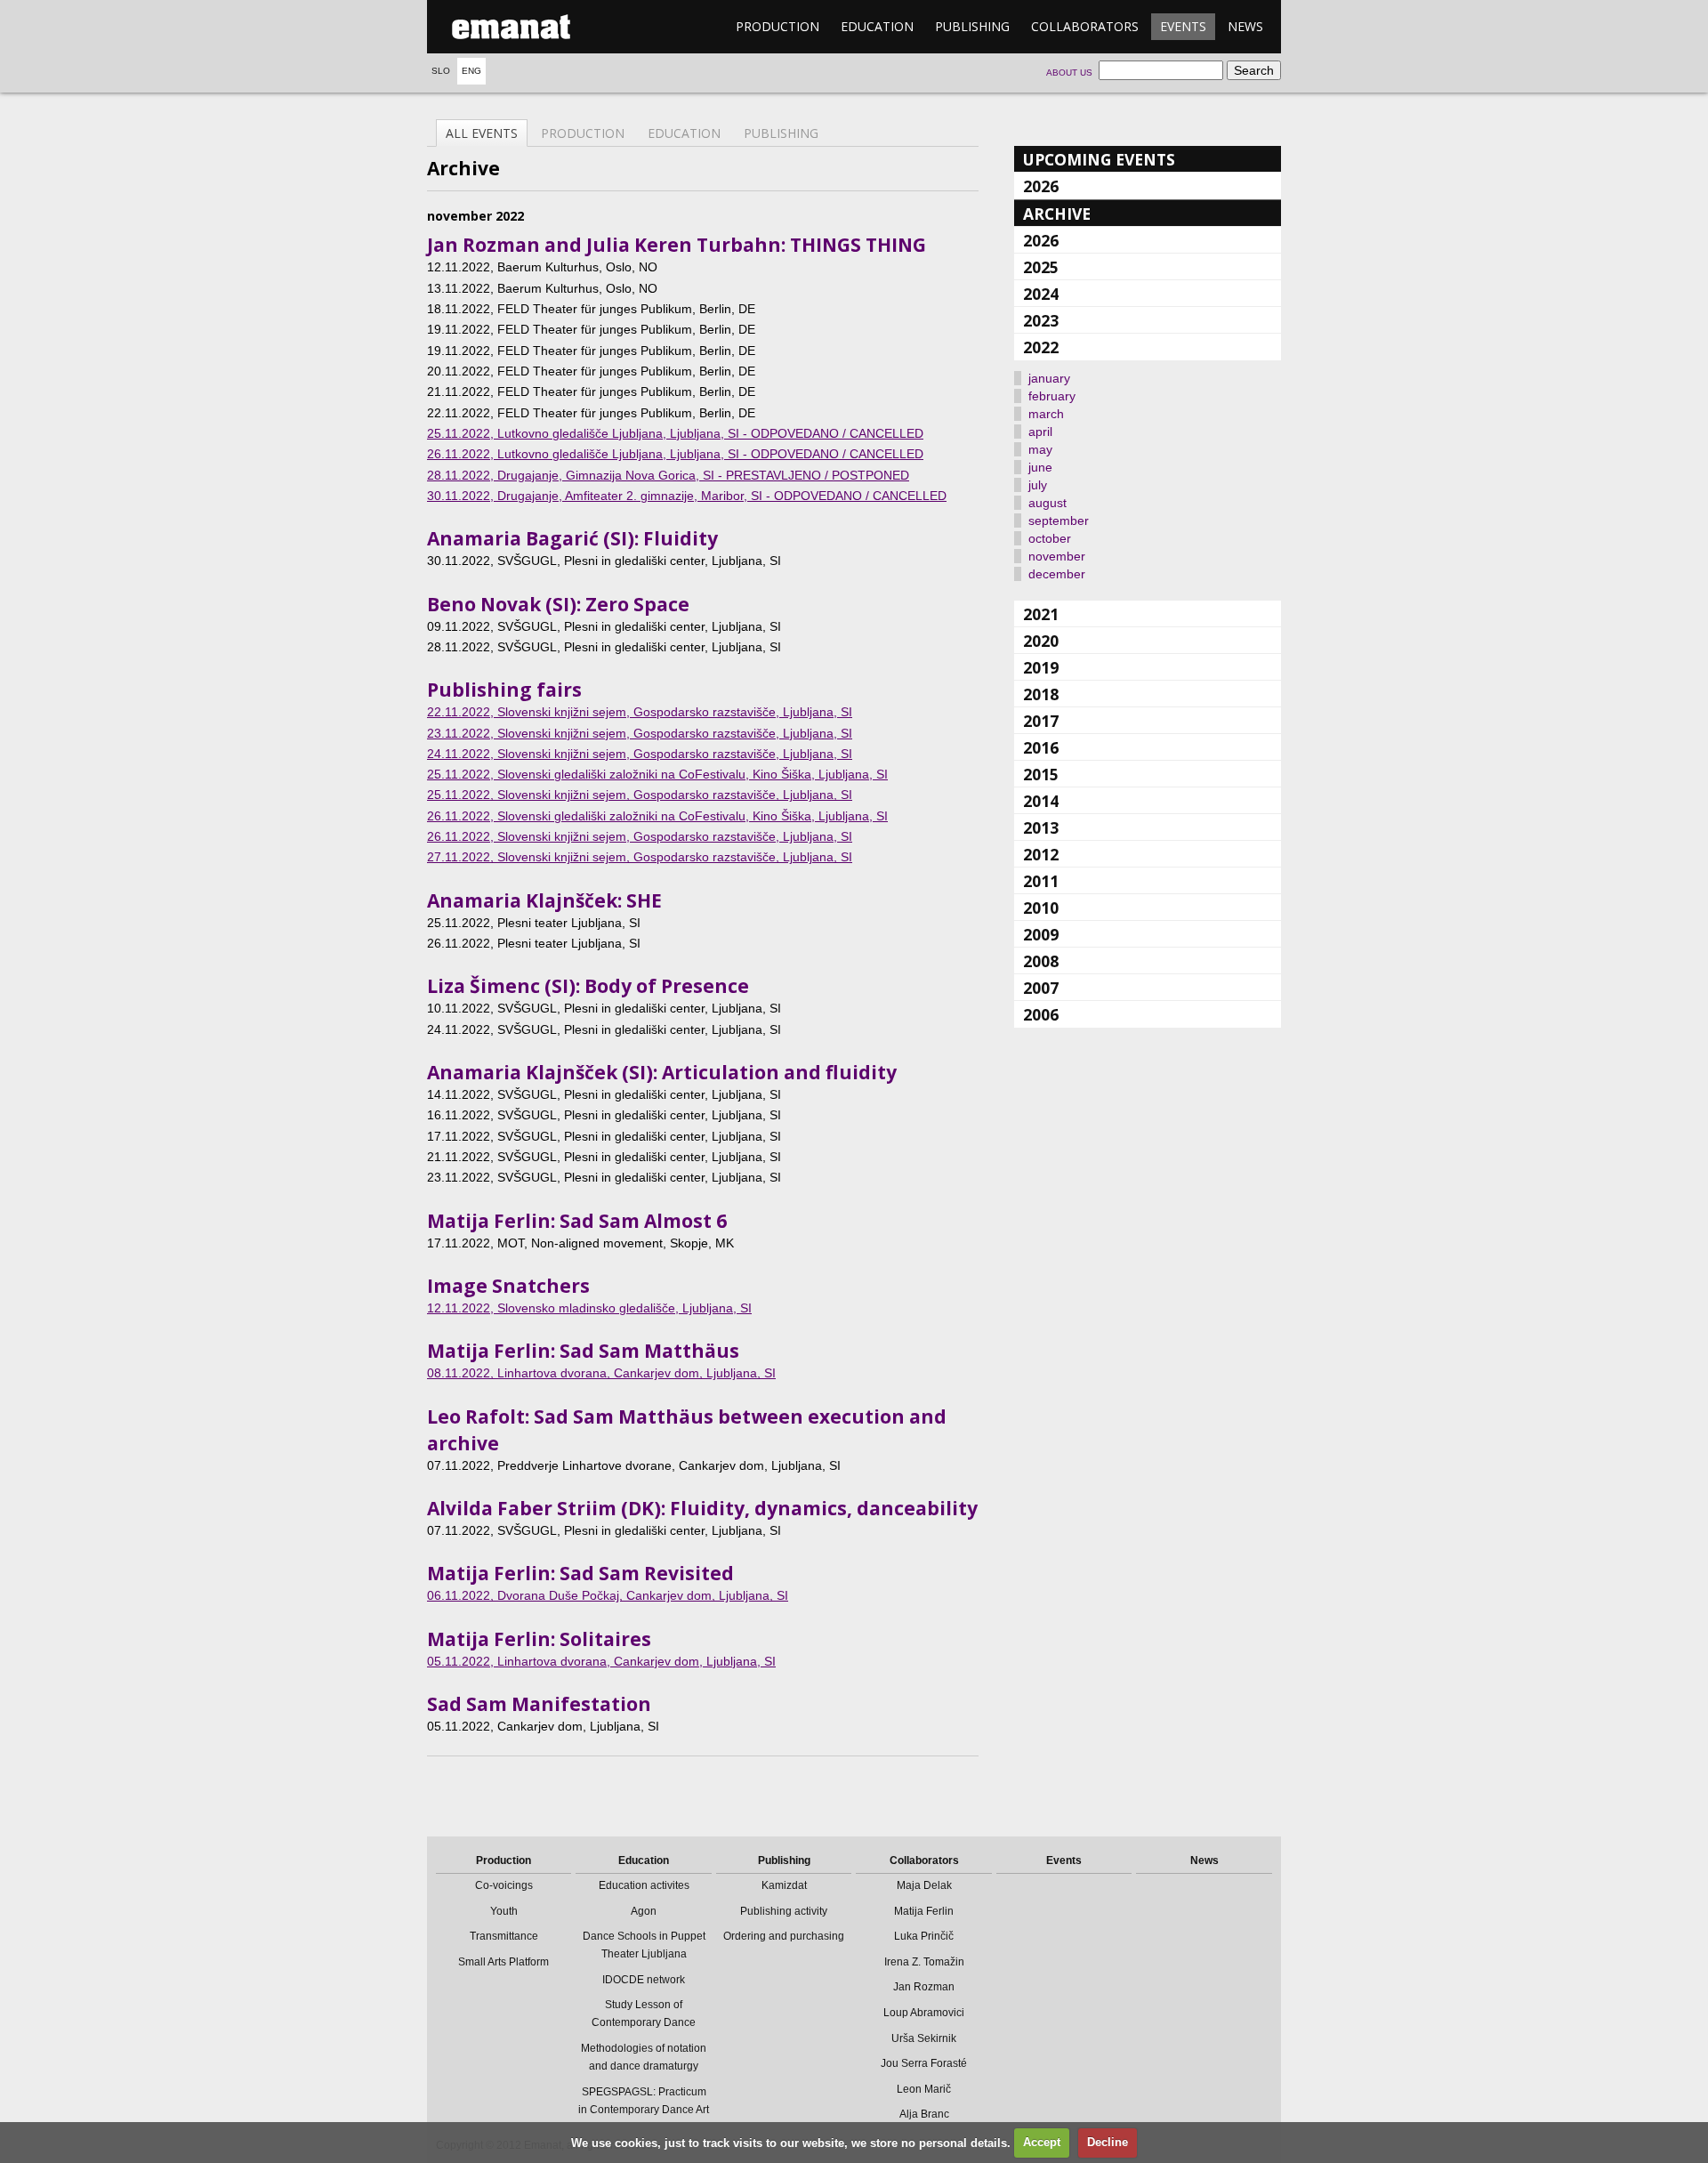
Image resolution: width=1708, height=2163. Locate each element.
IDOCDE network (644, 1980)
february (1052, 396)
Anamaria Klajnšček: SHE (544, 900)
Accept (1042, 2142)
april (1040, 432)
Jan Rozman (924, 1987)
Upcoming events (1099, 159)
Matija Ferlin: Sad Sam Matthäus (583, 1351)
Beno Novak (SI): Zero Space (558, 604)
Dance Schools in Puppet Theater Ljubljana (644, 1945)
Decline (1108, 2142)
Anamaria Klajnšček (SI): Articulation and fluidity (662, 1072)
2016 (1041, 747)
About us (1069, 73)
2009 (1041, 934)
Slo (441, 71)
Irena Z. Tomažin (924, 1962)
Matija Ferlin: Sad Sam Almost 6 (577, 1221)
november (1057, 556)
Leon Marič (924, 2089)
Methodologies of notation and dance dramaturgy (644, 2057)
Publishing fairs (504, 690)
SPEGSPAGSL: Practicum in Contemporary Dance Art (644, 2101)
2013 (1041, 827)
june (1040, 467)
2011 (1041, 881)
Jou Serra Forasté (924, 2063)
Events (1183, 26)
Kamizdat (784, 1885)
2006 (1041, 1014)
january (1049, 378)
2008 (1041, 961)
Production (777, 26)
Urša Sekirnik (924, 2038)
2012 (1041, 854)
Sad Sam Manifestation (539, 1704)
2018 (1041, 694)
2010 (1041, 908)
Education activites (644, 1885)
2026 (1041, 186)
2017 (1041, 721)
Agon (644, 1911)
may (1040, 449)
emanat (512, 27)
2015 (1041, 774)
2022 (1041, 347)
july (1038, 485)
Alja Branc (924, 2114)
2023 (1041, 320)
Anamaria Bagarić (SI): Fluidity (572, 538)
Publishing (972, 26)
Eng (471, 71)
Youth (504, 1911)
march (1046, 414)
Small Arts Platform (504, 1962)
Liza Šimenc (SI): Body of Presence (588, 986)
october (1050, 538)
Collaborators (1085, 26)
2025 (1041, 267)
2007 (1041, 988)
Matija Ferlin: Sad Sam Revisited (580, 1573)
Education (877, 26)
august (1047, 503)
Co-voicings (504, 1885)
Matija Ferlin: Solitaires (539, 1639)
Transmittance (504, 1936)
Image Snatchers (508, 1286)
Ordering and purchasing (784, 1936)
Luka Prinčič (924, 1936)
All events (482, 133)
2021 (1041, 614)
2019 (1041, 667)
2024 (1041, 294)
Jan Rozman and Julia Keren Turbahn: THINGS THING (677, 245)
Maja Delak (924, 1885)
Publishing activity (784, 1911)
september (1059, 521)
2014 (1041, 801)
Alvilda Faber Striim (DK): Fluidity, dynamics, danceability (702, 1508)
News (1245, 26)
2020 (1041, 641)
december (1057, 574)
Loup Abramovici (924, 2013)
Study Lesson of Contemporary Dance (644, 2014)
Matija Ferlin (924, 1911)
